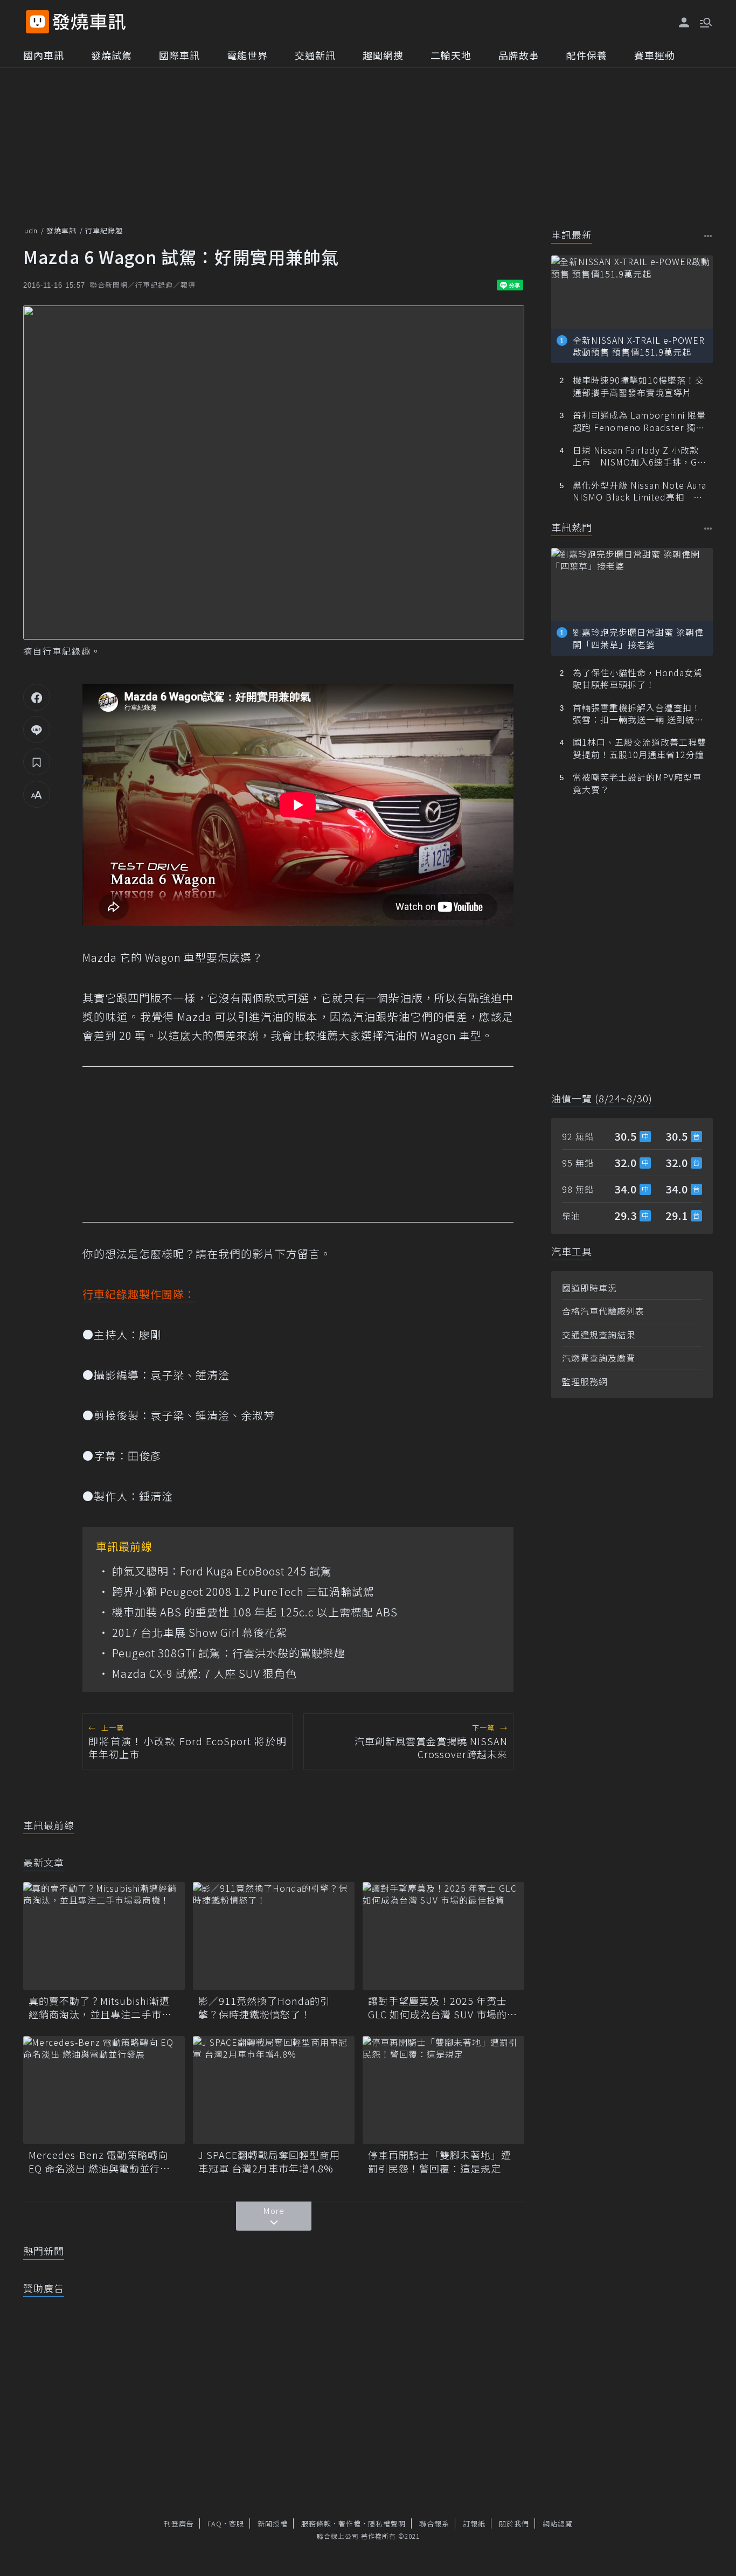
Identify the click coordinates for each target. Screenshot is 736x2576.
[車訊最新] (708, 236)
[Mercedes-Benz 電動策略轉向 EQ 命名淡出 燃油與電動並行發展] (104, 2090)
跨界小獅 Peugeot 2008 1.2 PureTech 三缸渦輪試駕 (243, 1592)
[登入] (684, 23)
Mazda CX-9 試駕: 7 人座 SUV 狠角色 (204, 1674)
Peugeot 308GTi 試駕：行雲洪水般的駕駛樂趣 (229, 1653)
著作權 (350, 2523)
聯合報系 (434, 2523)
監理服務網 (585, 1381)
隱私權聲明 (387, 2523)
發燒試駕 (112, 55)
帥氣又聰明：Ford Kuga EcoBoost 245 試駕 (222, 1571)
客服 (237, 2523)
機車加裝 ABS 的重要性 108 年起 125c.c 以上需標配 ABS (255, 1612)
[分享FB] (37, 697)
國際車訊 (179, 55)
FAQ (215, 2523)
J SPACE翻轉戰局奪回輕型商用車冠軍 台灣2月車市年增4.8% (269, 2162)
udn (31, 230)
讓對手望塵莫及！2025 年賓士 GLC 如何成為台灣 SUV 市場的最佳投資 (443, 2008)
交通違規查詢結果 (599, 1335)
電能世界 (247, 55)
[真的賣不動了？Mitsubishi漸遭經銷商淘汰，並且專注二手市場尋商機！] (104, 1936)
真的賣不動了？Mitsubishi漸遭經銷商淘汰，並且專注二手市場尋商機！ (100, 2008)
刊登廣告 (179, 2523)
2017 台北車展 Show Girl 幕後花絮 (200, 1633)
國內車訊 (44, 55)
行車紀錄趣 (104, 230)
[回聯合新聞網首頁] (37, 22)
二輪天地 (451, 55)
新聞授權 (273, 2523)
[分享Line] (37, 730)
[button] (705, 22)
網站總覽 (558, 2523)
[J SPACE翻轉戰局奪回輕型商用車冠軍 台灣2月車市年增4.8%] (274, 2090)
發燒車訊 (61, 230)
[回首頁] (89, 22)
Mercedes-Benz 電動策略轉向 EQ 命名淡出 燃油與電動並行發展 (99, 2162)
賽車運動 (655, 55)
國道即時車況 (589, 1288)
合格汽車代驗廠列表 (603, 1311)
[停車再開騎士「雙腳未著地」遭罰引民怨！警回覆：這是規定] (443, 2090)
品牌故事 (519, 55)
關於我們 (514, 2523)
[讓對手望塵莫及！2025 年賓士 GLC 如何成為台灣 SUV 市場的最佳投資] (443, 1936)
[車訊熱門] (708, 528)
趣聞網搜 (383, 55)
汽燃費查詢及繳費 (599, 1358)
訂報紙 (474, 2523)
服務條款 (316, 2523)
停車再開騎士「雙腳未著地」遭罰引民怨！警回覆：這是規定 (440, 2162)
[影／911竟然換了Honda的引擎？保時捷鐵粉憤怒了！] (274, 1936)
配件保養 (587, 55)
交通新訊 (315, 55)
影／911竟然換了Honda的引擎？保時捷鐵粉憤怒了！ (264, 2008)
